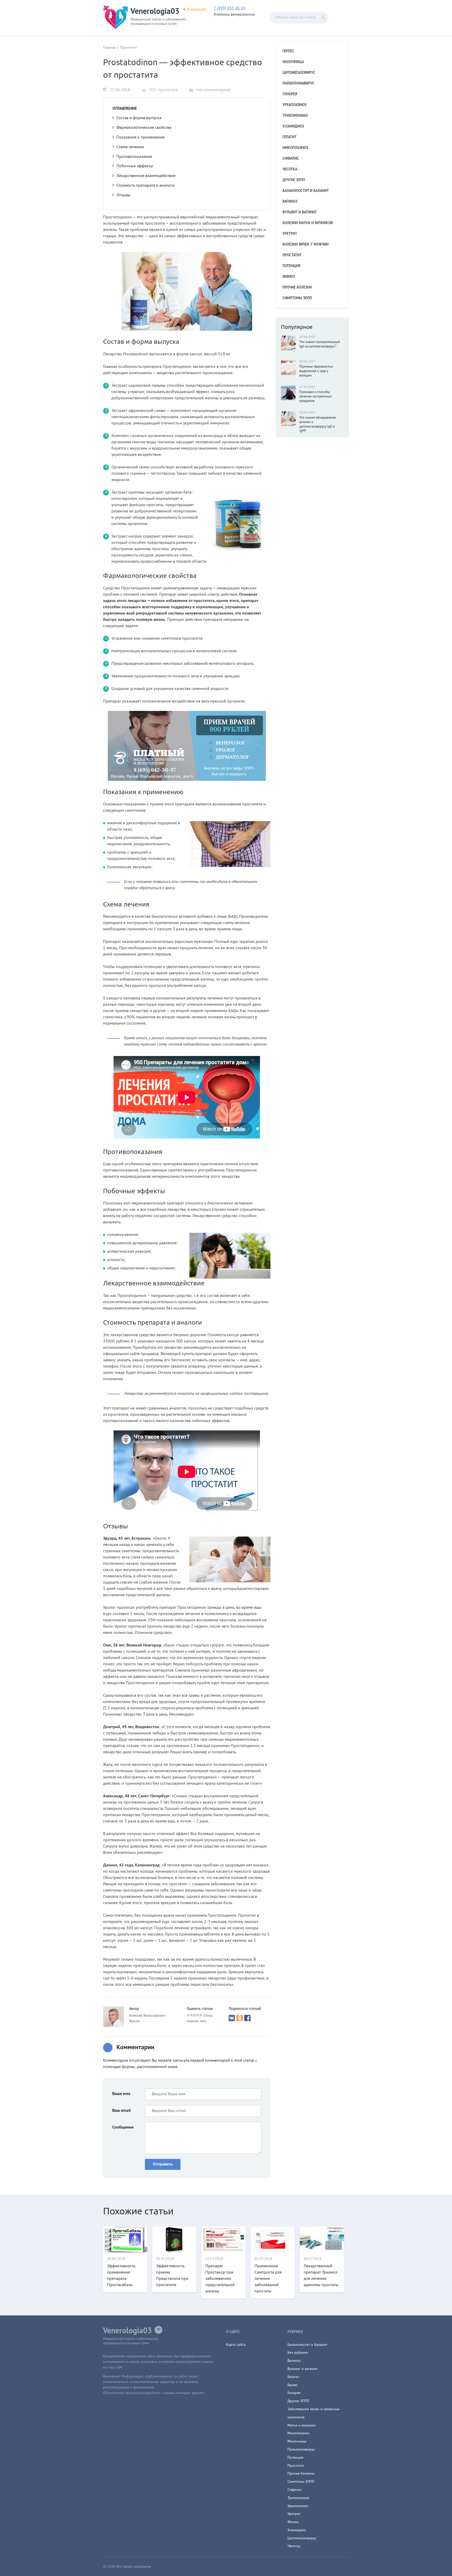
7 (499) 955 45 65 (230, 8)
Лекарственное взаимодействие (146, 176)
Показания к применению (141, 137)
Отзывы (123, 195)
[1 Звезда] (188, 2015)
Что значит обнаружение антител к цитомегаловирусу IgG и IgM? (318, 425)
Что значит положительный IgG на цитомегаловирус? (320, 344)
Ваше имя (121, 2094)
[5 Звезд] (201, 2015)
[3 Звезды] (195, 2015)
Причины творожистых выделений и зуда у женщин (316, 371)
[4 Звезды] (198, 2015)
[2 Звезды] (191, 2015)
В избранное (196, 10)
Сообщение (123, 2127)
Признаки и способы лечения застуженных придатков (316, 397)
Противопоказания (134, 157)
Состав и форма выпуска (139, 118)
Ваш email (122, 2111)
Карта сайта (236, 2345)
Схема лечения (130, 147)
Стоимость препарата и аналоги (145, 186)
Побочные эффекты (135, 166)
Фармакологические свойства (144, 128)
